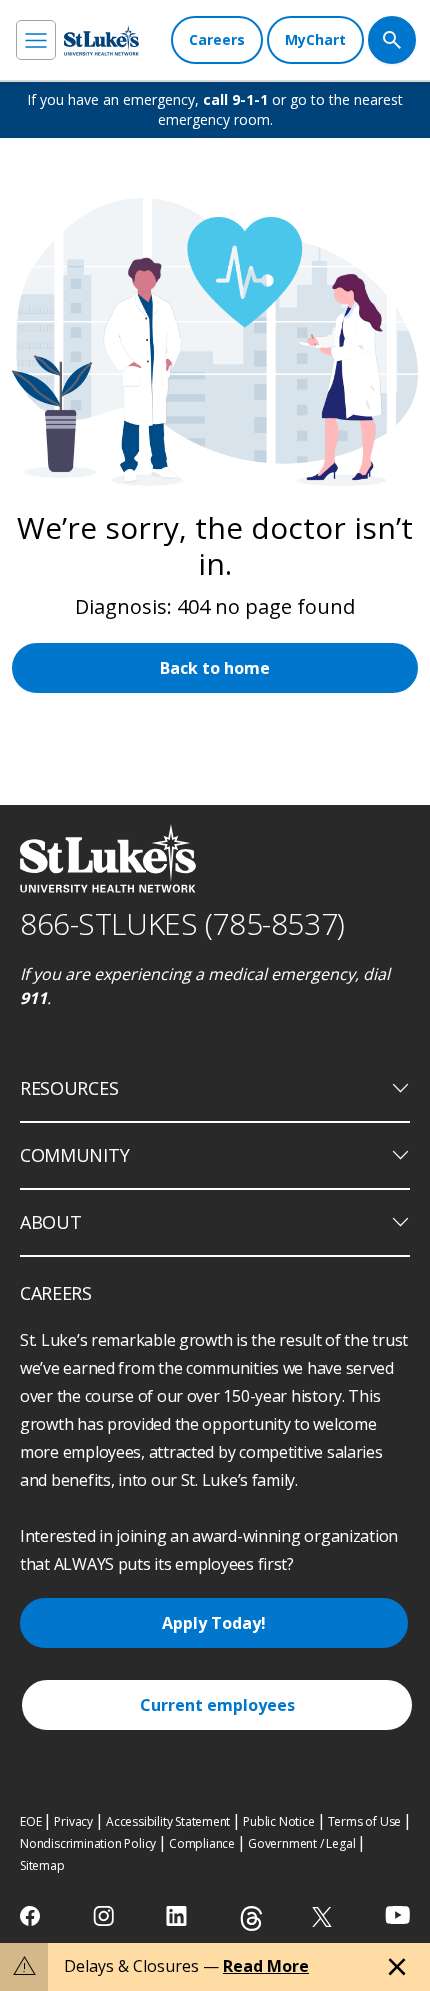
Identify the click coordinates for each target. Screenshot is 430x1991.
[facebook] (32, 1916)
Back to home (215, 668)
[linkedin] (178, 1916)
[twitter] (324, 1916)
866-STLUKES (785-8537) (182, 923)
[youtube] (397, 1914)
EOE (30, 1821)
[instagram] (105, 1916)
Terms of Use (365, 1821)
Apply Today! (214, 1623)
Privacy (73, 1821)
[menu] (36, 40)
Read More (266, 1966)
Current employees (217, 1705)
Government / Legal (301, 1843)
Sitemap (42, 1865)
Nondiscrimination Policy (88, 1843)
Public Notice (278, 1821)
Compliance (202, 1843)
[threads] (251, 1918)
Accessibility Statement (168, 1821)
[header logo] (101, 40)
